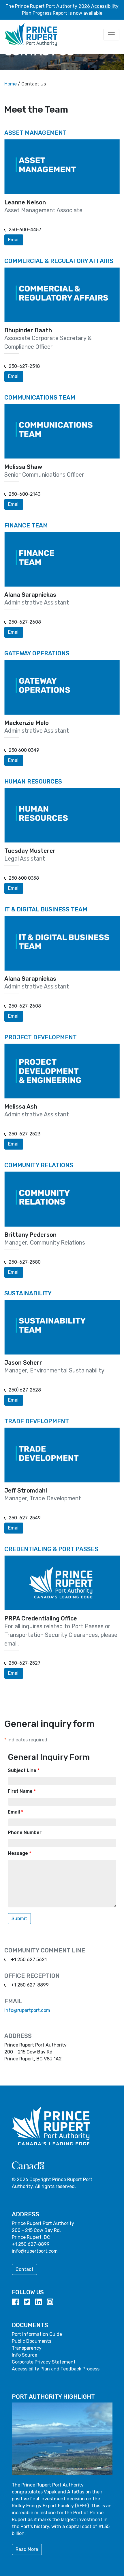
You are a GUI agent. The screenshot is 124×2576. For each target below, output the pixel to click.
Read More (27, 2549)
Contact (25, 2269)
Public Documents (32, 2341)
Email (14, 240)
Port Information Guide (37, 2334)
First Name (22, 1791)
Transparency (27, 2348)
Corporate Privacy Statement (44, 2362)
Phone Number (25, 1832)
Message (19, 1853)
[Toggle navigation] (111, 35)
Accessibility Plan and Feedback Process (56, 2369)
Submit (19, 1919)
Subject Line (24, 1770)
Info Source (25, 2355)
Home (11, 84)
